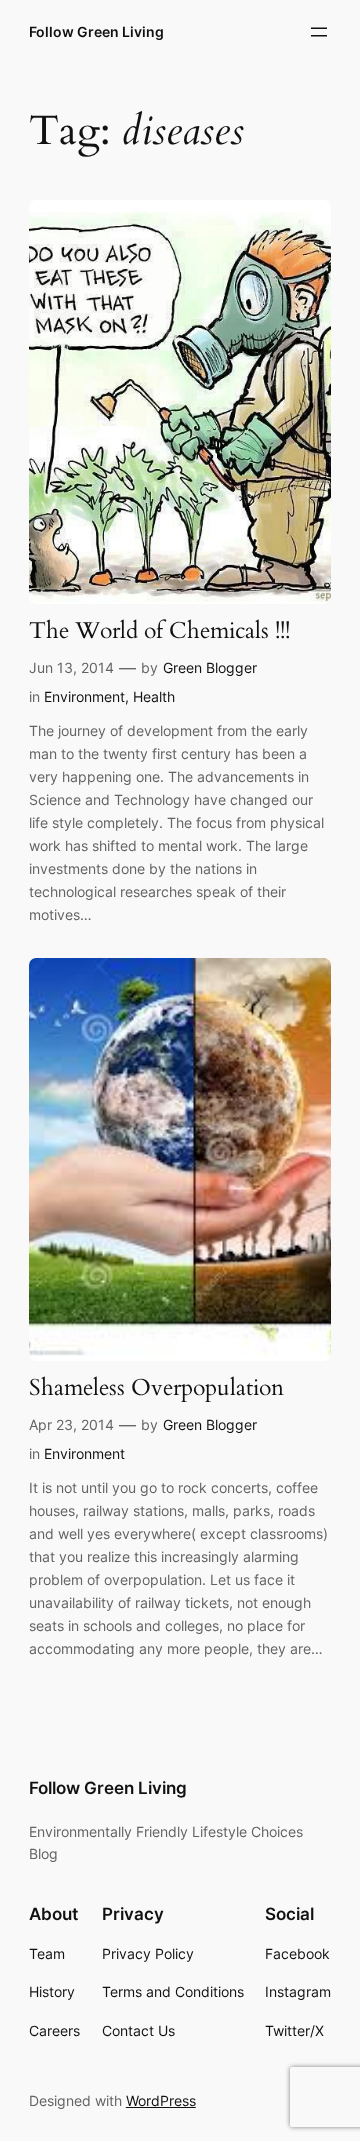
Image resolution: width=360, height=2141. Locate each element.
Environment (84, 696)
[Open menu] (319, 32)
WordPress (161, 2100)
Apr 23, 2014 (71, 1424)
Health (154, 696)
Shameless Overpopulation (156, 1388)
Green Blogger (210, 667)
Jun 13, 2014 (71, 667)
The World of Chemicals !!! (159, 631)
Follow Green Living (96, 31)
